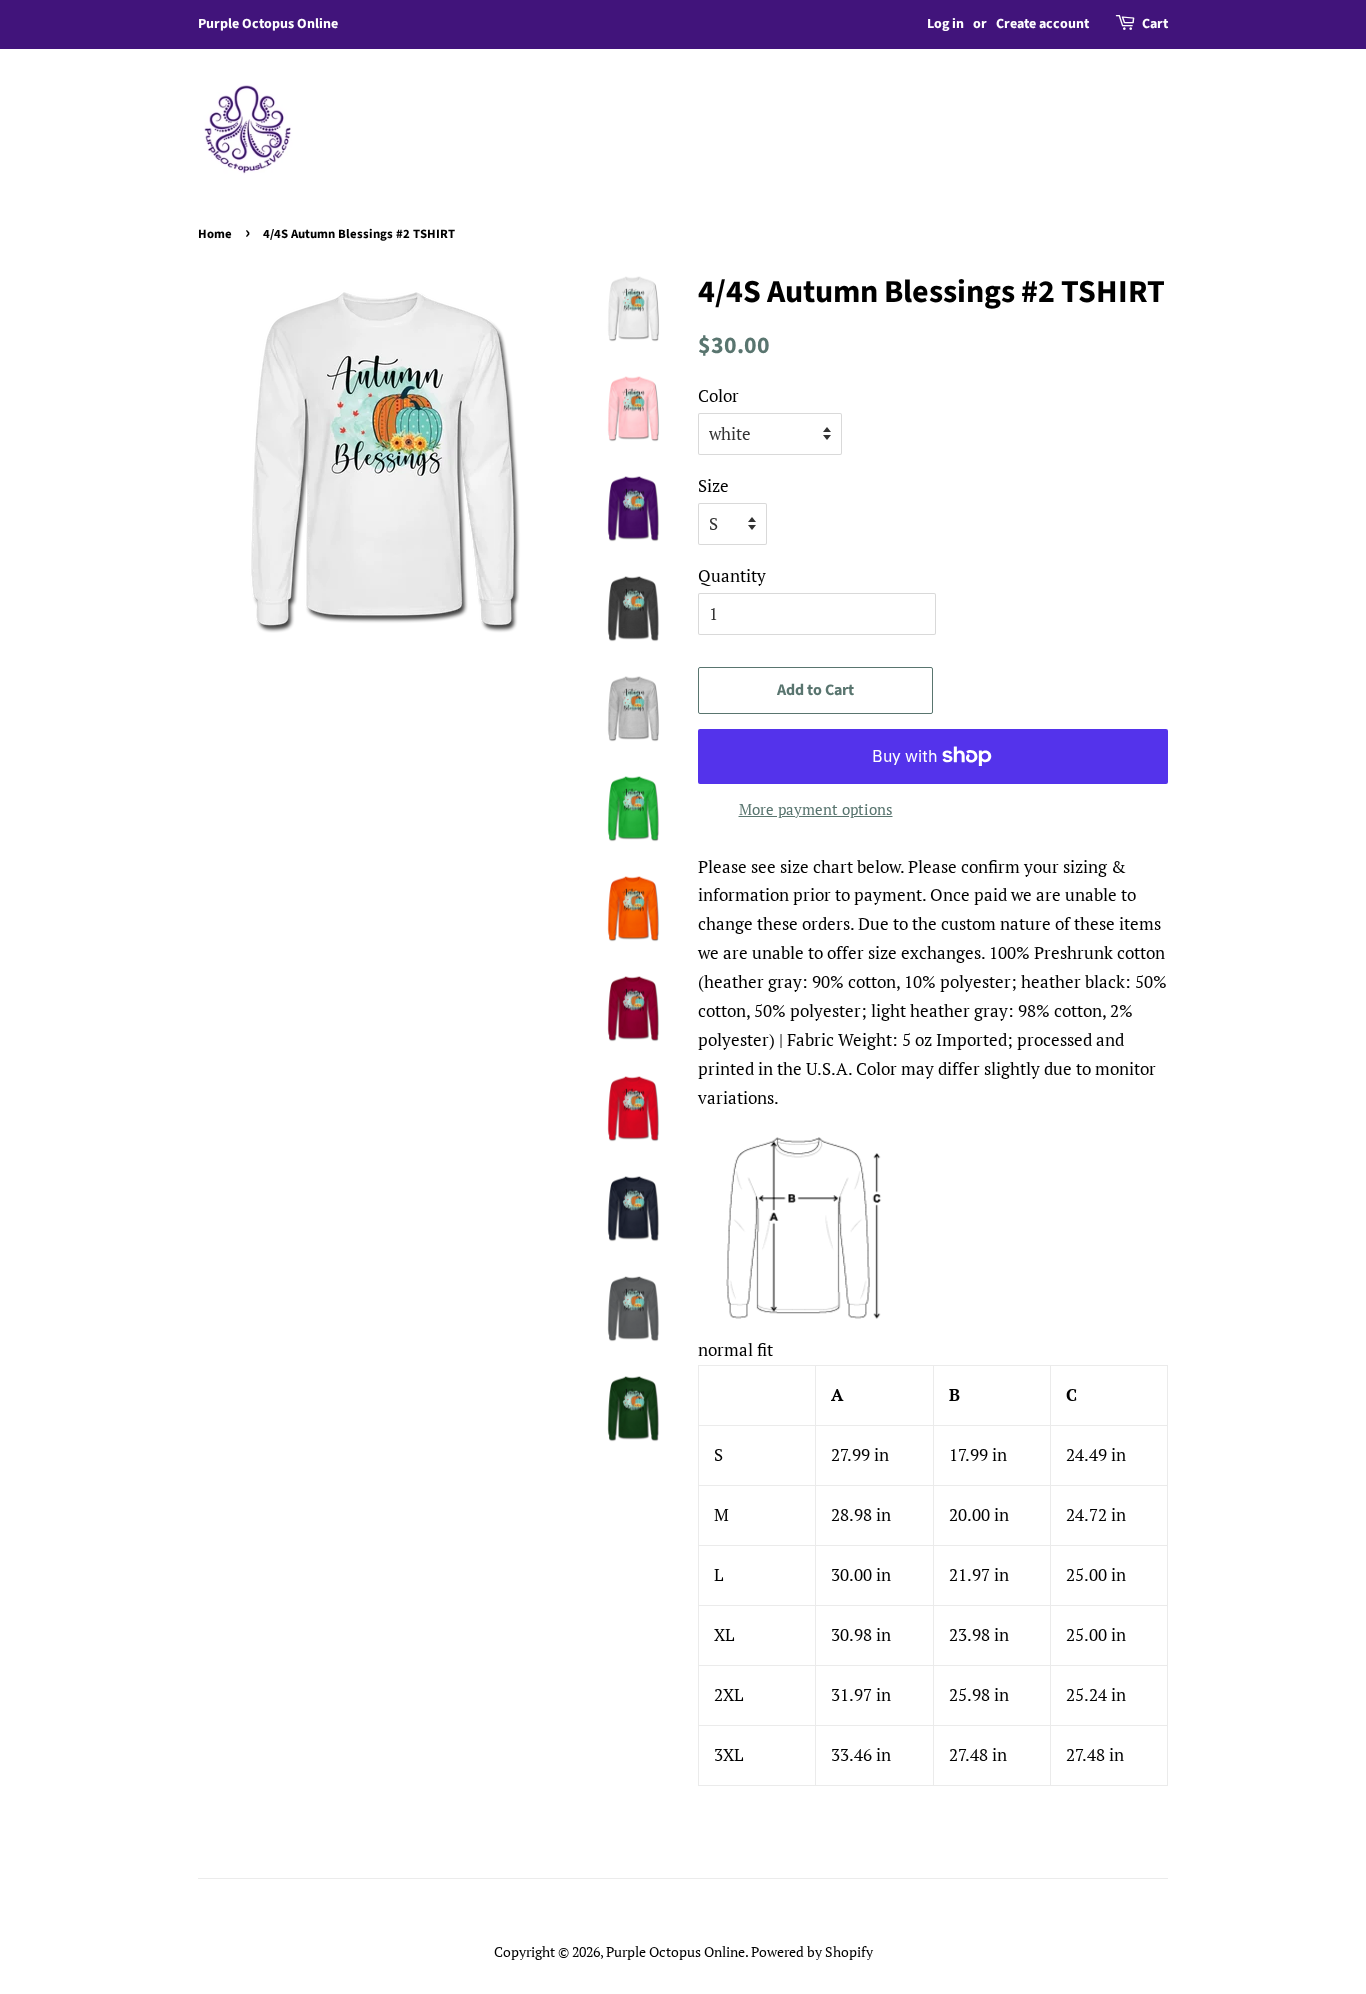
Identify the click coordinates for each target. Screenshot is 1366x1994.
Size (713, 485)
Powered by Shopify (812, 1951)
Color (718, 395)
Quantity (732, 575)
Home (215, 234)
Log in (945, 24)
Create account (1042, 24)
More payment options (816, 809)
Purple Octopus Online (675, 1951)
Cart (1155, 24)
